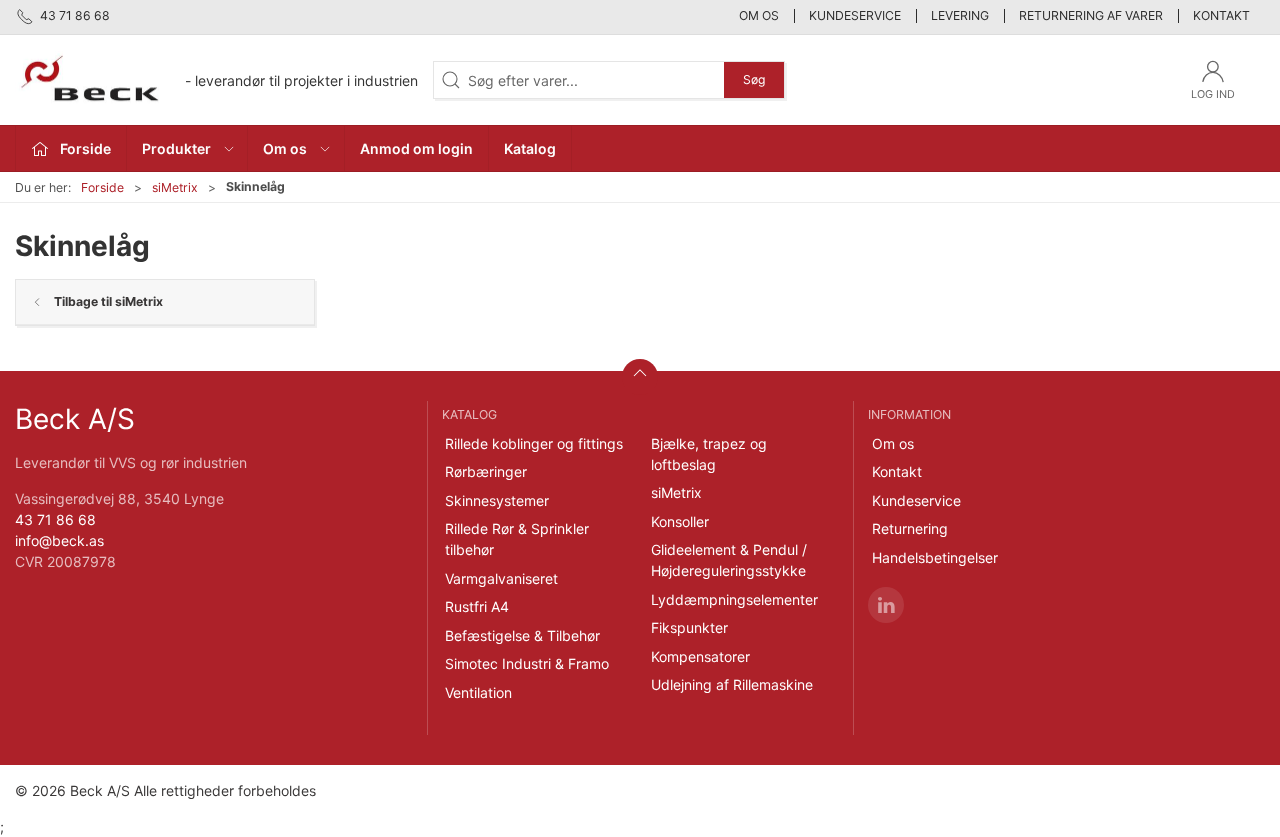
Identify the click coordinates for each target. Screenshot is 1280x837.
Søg (754, 79)
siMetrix (175, 187)
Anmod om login (416, 148)
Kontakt (1221, 15)
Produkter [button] (176, 148)
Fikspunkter (689, 627)
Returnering (910, 528)
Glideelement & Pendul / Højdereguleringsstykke (729, 560)
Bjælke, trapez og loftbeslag (709, 454)
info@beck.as (59, 540)
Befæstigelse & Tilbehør (522, 635)
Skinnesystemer (497, 500)
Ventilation (478, 692)
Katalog (530, 148)
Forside (102, 187)
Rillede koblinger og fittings (534, 443)
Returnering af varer (1091, 15)
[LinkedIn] (886, 605)
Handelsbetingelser (935, 557)
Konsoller (680, 521)
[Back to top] (640, 377)
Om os (759, 15)
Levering (960, 15)
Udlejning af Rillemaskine (732, 684)
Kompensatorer (700, 656)
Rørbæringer (486, 471)
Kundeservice (855, 15)
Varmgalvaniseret (501, 578)
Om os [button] (285, 148)
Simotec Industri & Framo (527, 663)
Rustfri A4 (477, 606)
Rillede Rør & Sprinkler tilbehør (517, 539)
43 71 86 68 (55, 519)
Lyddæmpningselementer (734, 599)
